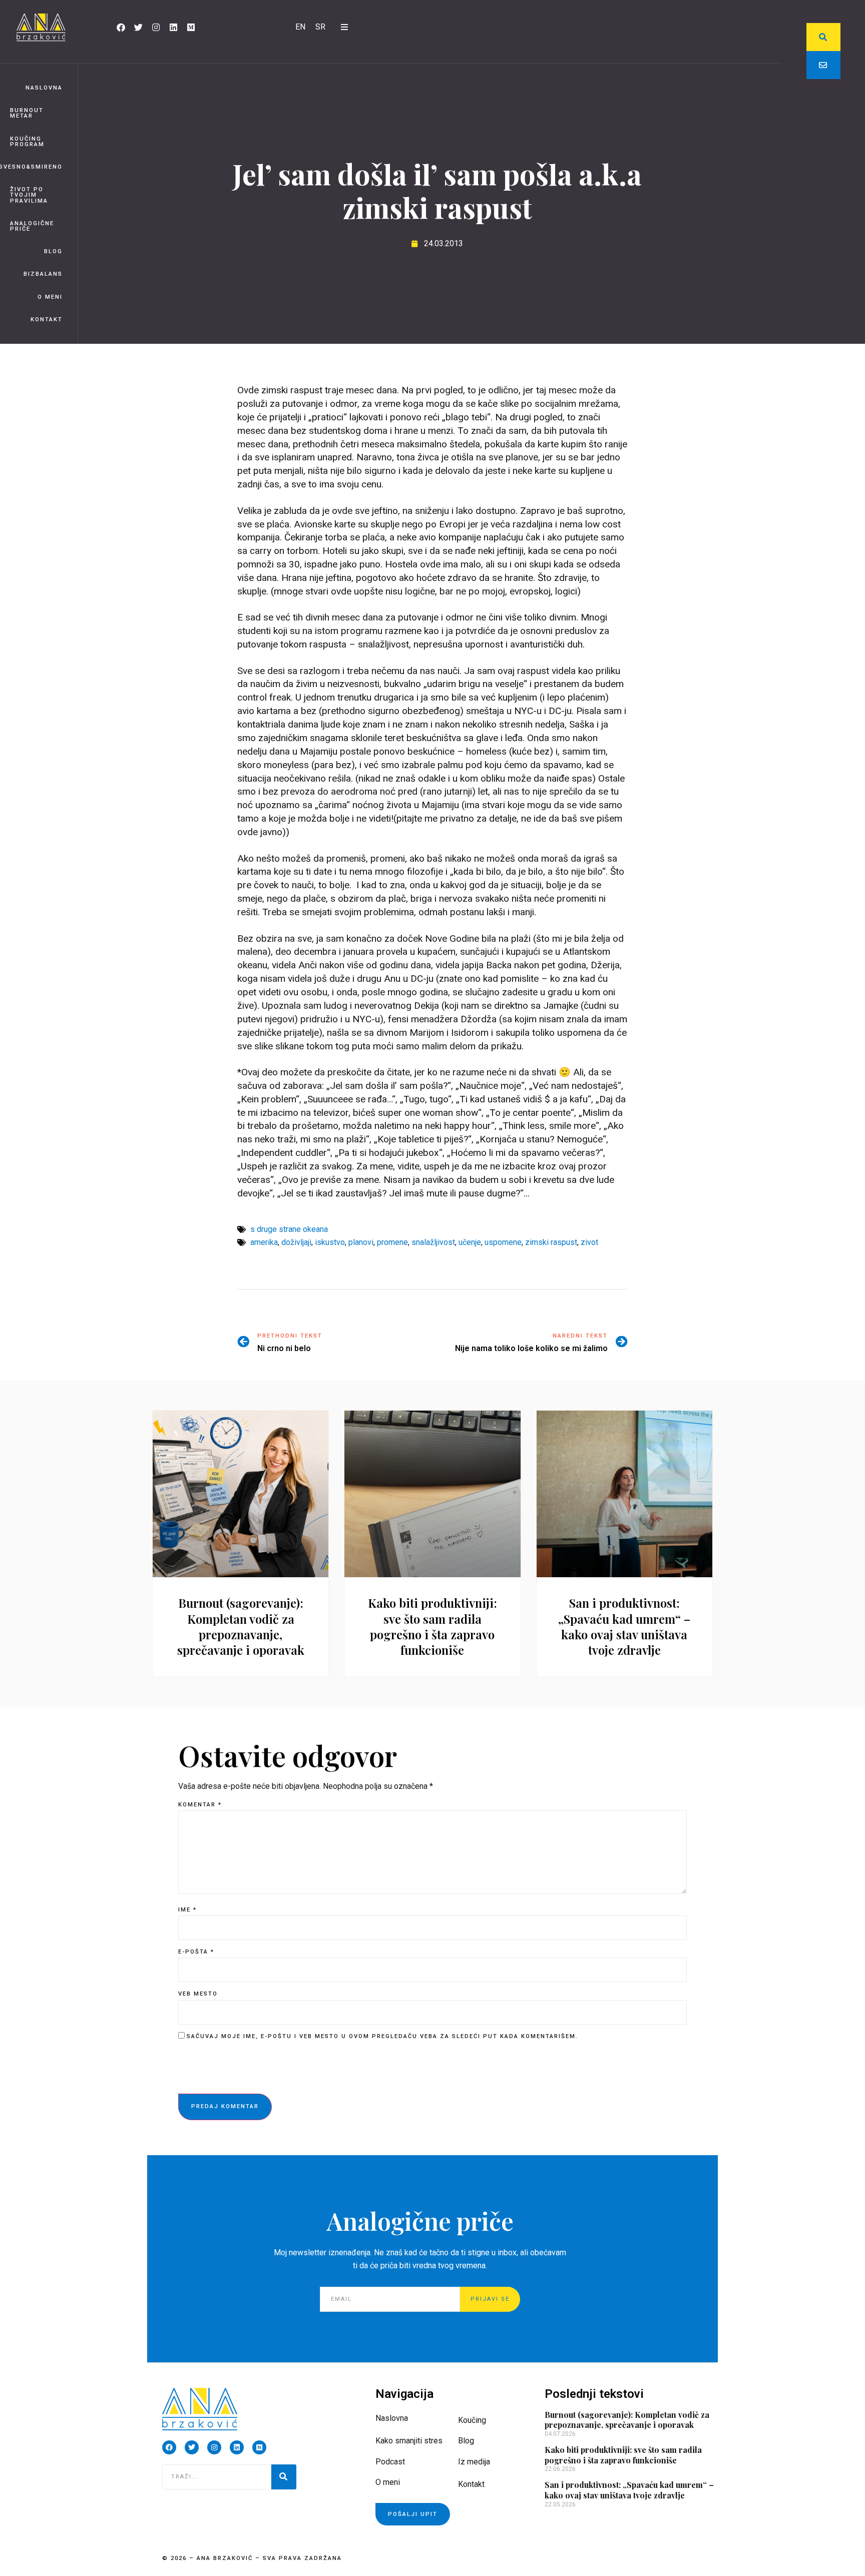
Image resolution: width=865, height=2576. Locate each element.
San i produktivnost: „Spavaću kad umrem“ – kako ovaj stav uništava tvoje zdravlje (624, 1626)
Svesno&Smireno (31, 167)
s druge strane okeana (289, 1229)
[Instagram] (156, 27)
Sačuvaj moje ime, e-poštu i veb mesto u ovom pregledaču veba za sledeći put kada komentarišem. (382, 2036)
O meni (50, 297)
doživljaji (296, 1242)
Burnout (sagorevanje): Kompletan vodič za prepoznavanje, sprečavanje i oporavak (241, 1626)
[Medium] (191, 27)
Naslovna (44, 88)
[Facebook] (121, 27)
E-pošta (196, 1952)
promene (392, 1242)
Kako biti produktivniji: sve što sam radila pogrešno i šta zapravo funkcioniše (432, 1626)
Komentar (200, 1805)
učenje (470, 1242)
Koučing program (27, 142)
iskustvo (330, 1242)
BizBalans (43, 274)
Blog (53, 251)
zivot (589, 1242)
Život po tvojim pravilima (29, 195)
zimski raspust (551, 1242)
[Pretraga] (284, 2477)
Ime (187, 1910)
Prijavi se (490, 2299)
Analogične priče (32, 226)
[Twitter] (138, 27)
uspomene (503, 1242)
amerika (264, 1242)
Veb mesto (198, 1994)
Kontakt (47, 319)
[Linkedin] (173, 27)
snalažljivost (433, 1242)
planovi (361, 1242)
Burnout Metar (27, 113)
